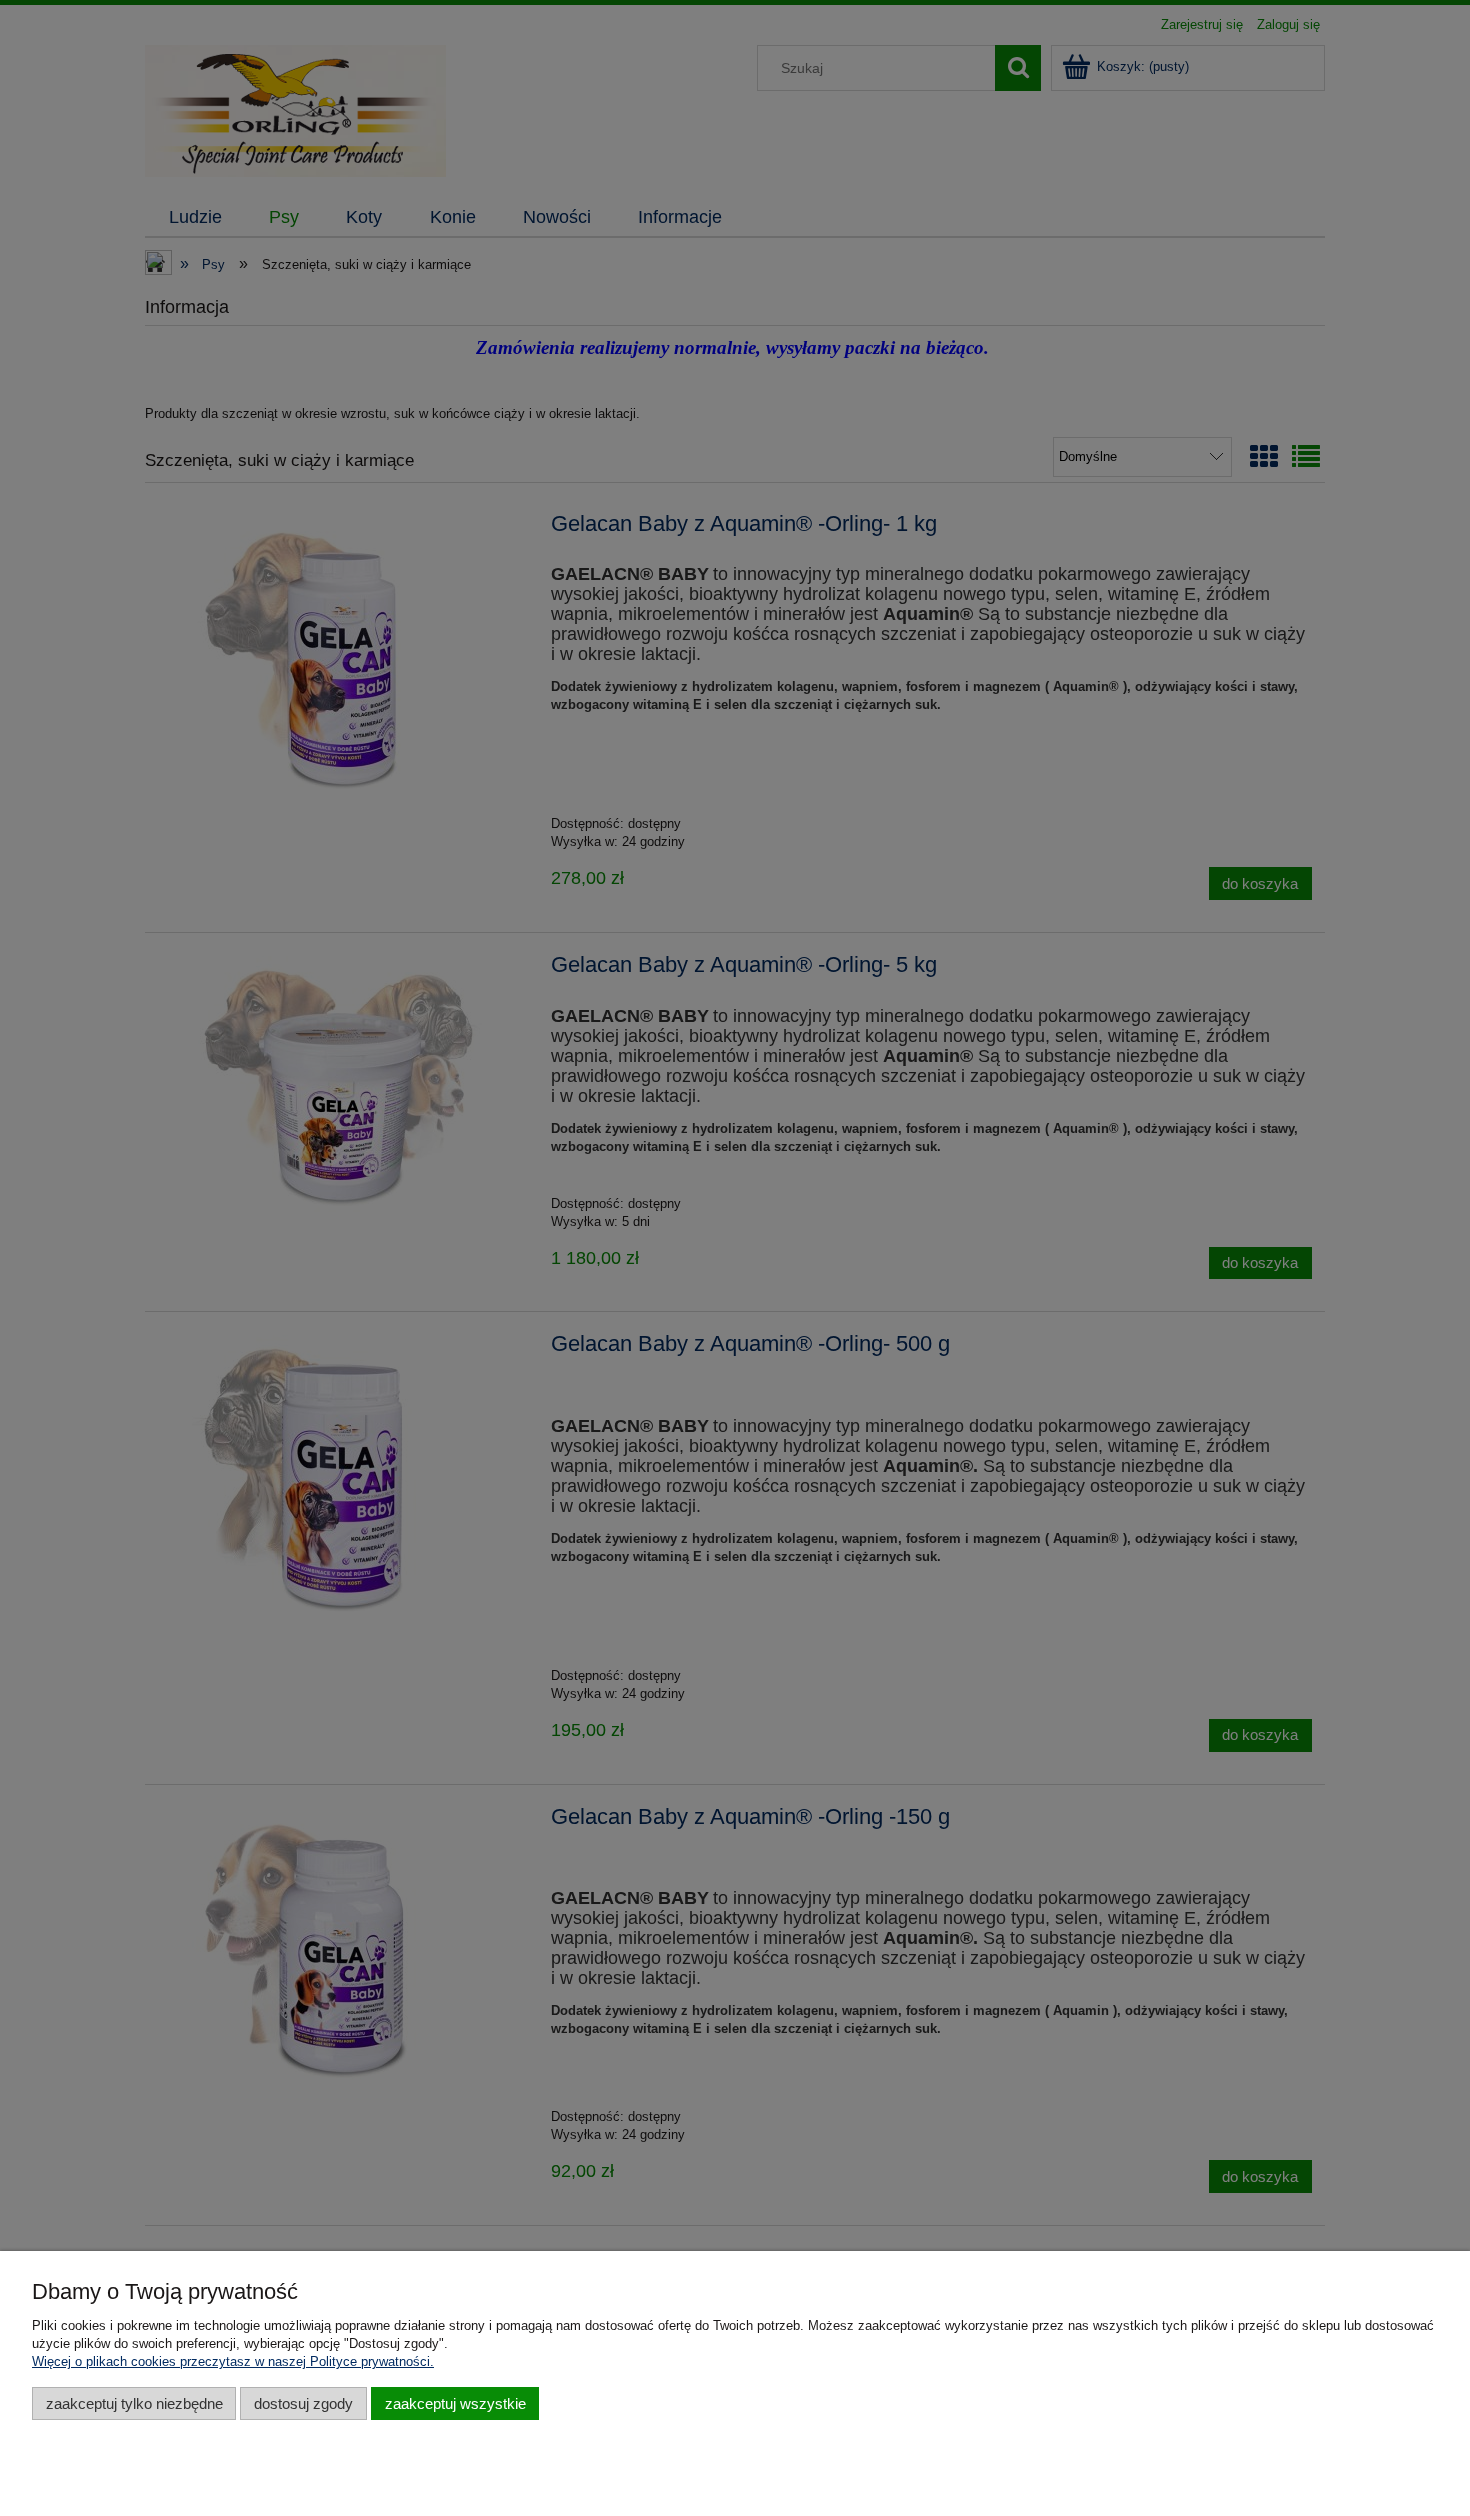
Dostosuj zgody (303, 2403)
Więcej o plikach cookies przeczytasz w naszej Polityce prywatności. (233, 2361)
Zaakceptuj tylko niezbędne (134, 2403)
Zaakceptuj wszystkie (455, 2403)
